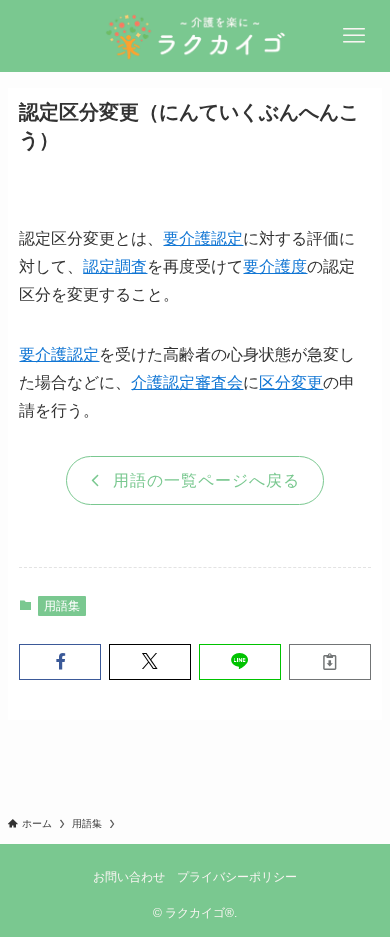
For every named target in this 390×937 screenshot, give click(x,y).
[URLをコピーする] (330, 662)
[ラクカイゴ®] (195, 36)
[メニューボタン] (354, 36)
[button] (60, 662)
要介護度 (275, 266)
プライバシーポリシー (237, 876)
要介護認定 (203, 238)
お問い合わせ (129, 876)
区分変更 (291, 382)
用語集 (62, 606)
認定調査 (115, 266)
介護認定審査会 (187, 382)
